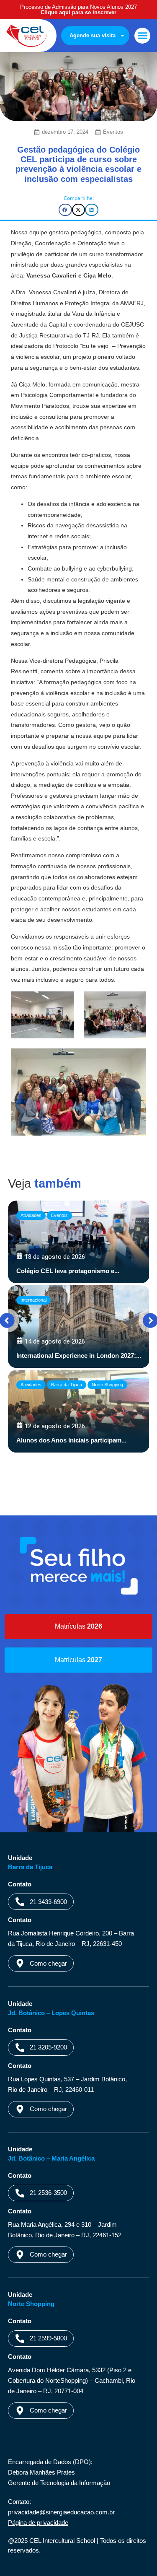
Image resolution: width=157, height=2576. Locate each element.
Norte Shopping (107, 1385)
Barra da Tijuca (67, 1385)
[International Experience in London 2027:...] (79, 1327)
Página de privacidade (38, 2523)
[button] (142, 36)
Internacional (33, 1300)
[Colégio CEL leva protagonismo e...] (79, 1242)
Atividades (31, 1215)
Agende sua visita (93, 35)
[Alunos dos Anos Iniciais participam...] (79, 1411)
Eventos (113, 132)
